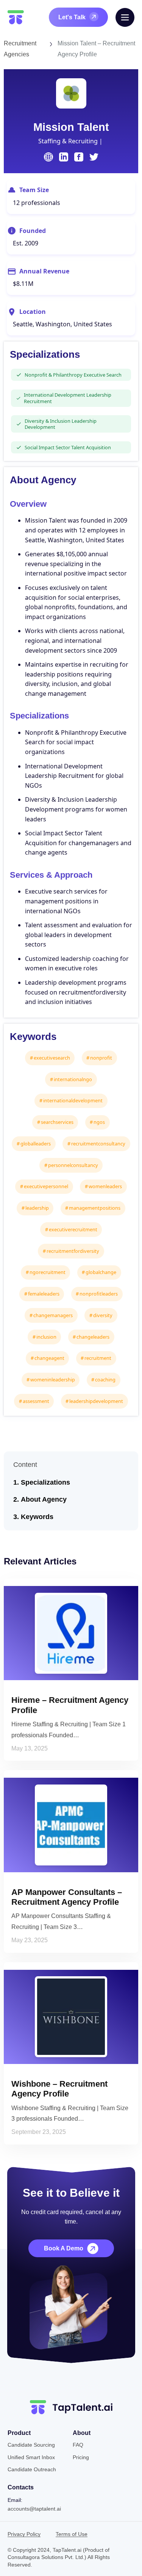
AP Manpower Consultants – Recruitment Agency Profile (67, 1897)
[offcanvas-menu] (125, 17)
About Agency (44, 1499)
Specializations (45, 1482)
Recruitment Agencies (20, 49)
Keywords (37, 1517)
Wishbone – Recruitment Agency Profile (59, 2089)
